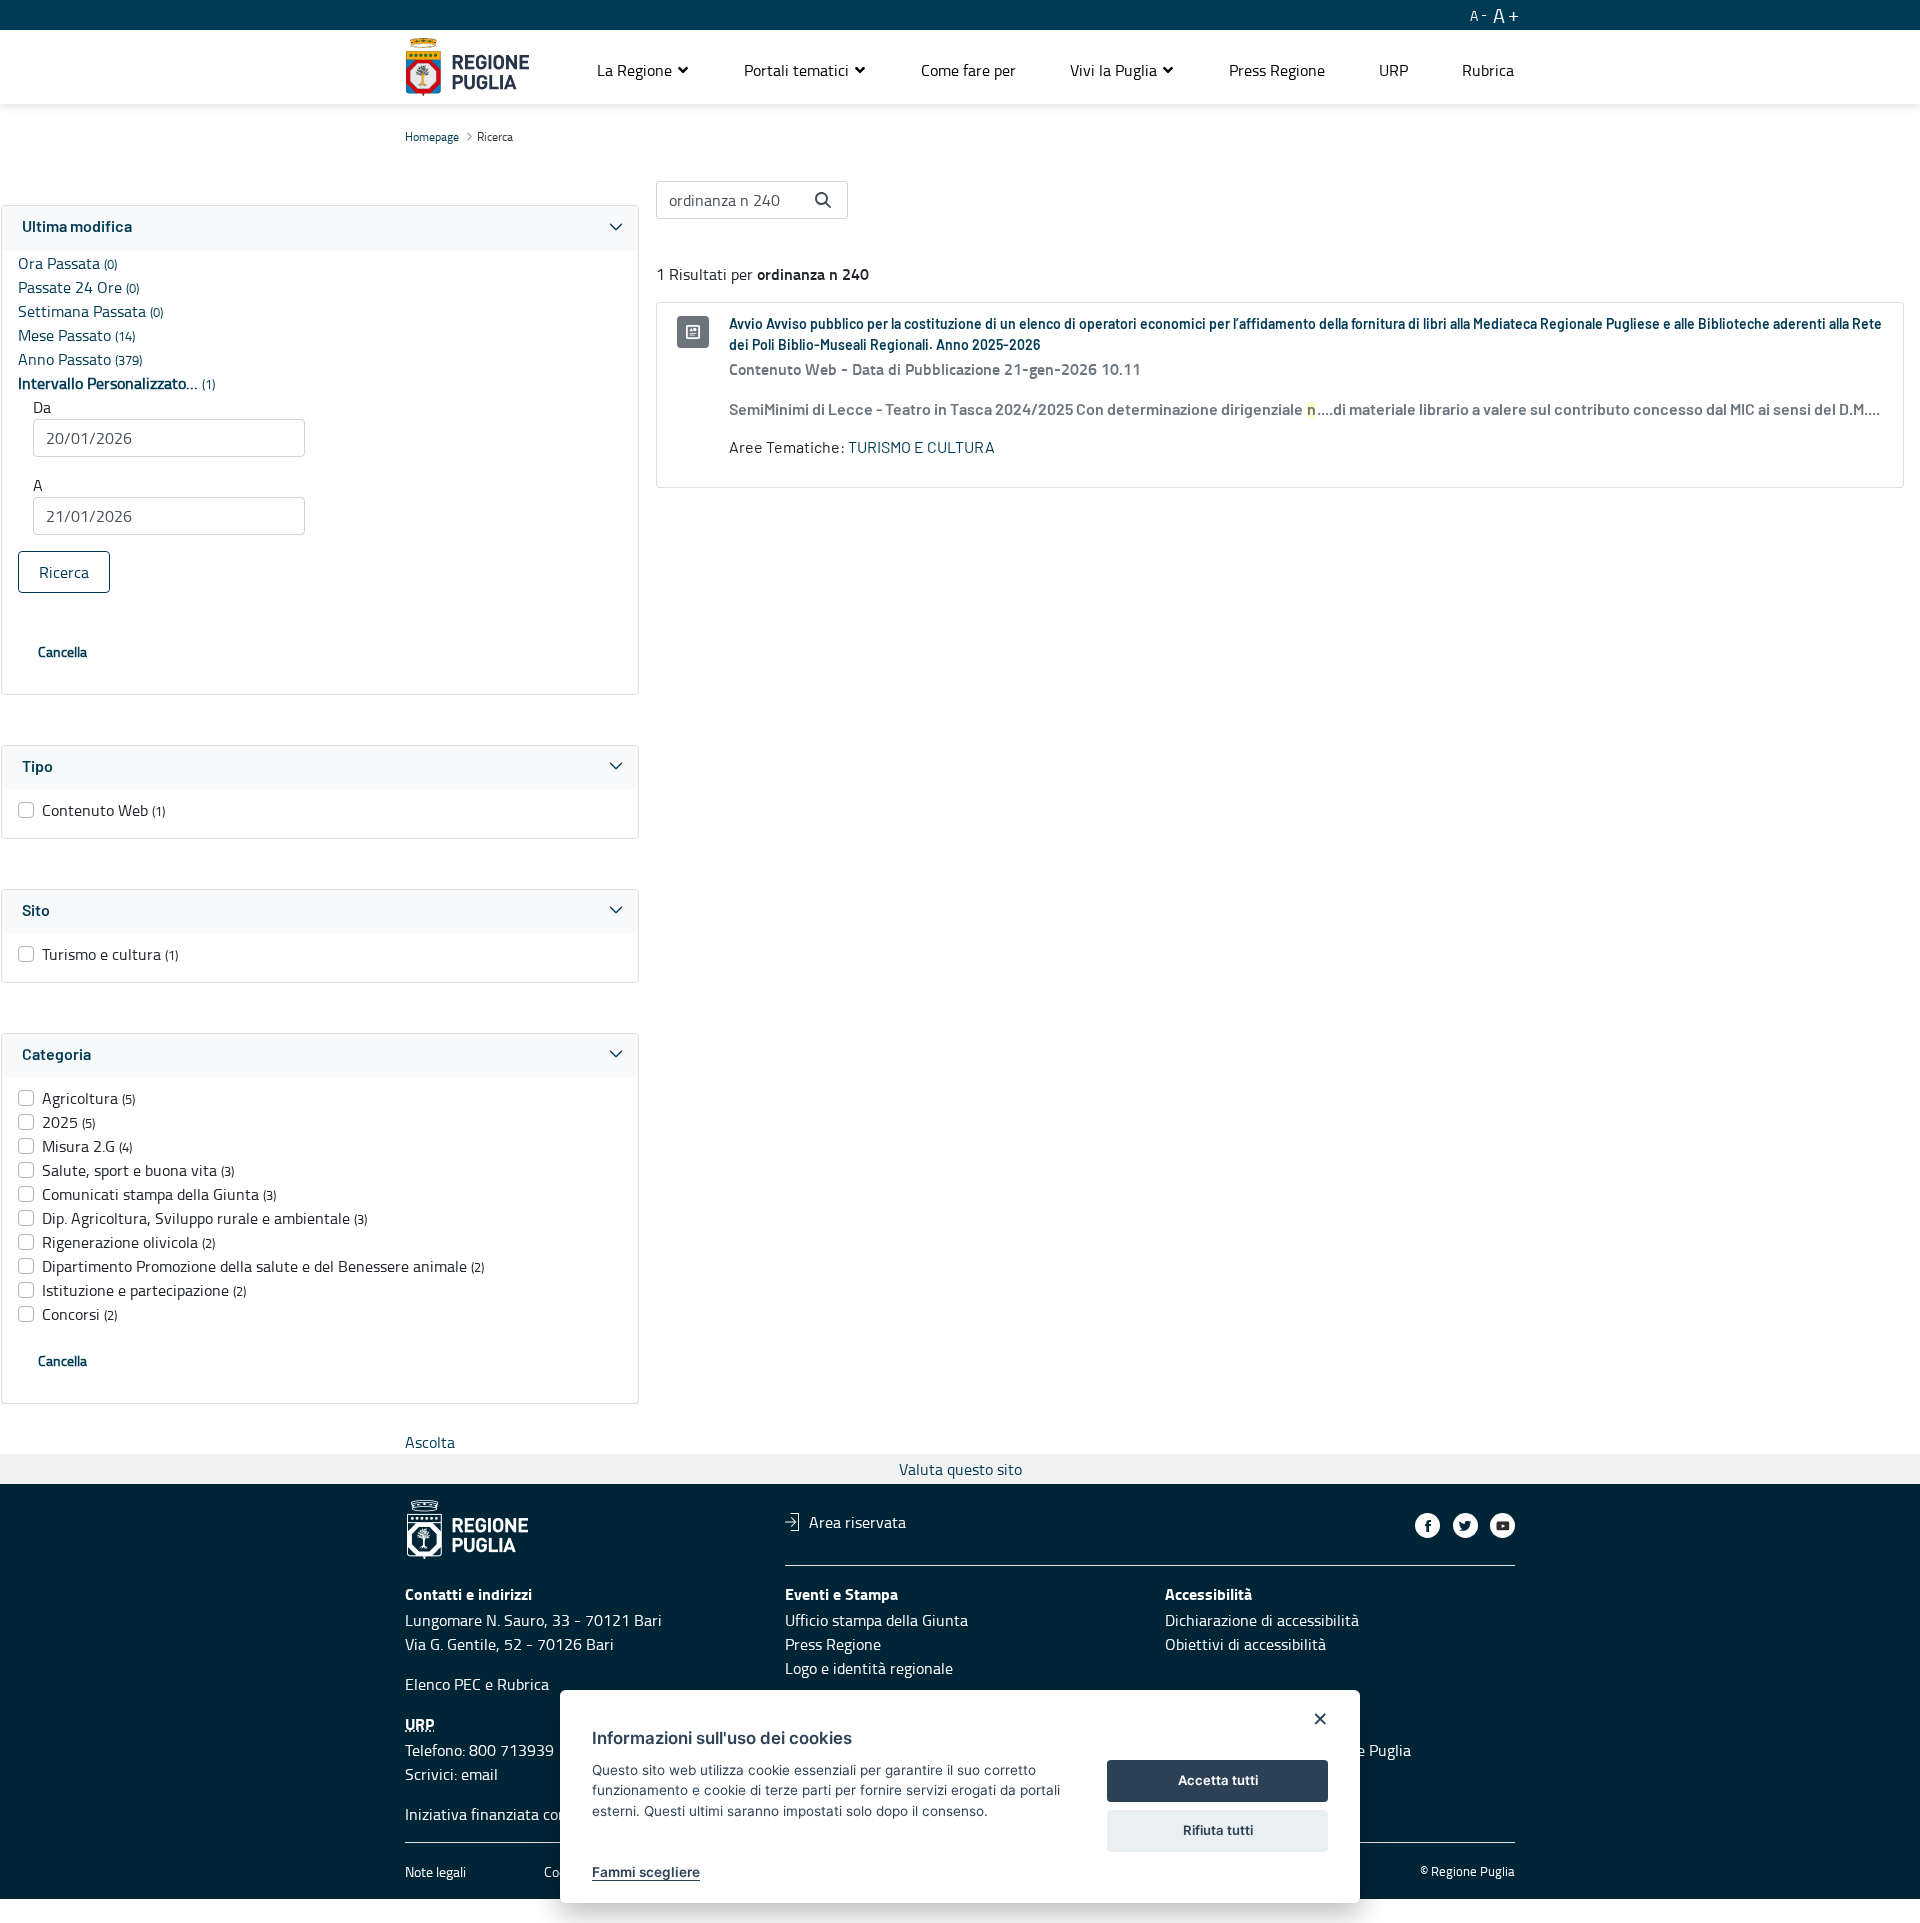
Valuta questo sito (960, 1469)
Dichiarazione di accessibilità (1262, 1620)
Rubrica (523, 1684)
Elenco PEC (443, 1684)
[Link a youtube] (1502, 1525)
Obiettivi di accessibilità (1245, 1644)
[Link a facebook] (1427, 1525)
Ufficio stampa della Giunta (876, 1620)
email (479, 1774)
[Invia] (823, 200)
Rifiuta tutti (1218, 1830)
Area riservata (857, 1522)
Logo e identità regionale (869, 1668)
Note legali (435, 1871)
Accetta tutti (1218, 1780)
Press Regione (833, 1644)
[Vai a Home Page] (467, 67)
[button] (643, 70)
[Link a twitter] (1465, 1525)
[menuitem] (968, 70)
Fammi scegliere (646, 1872)
